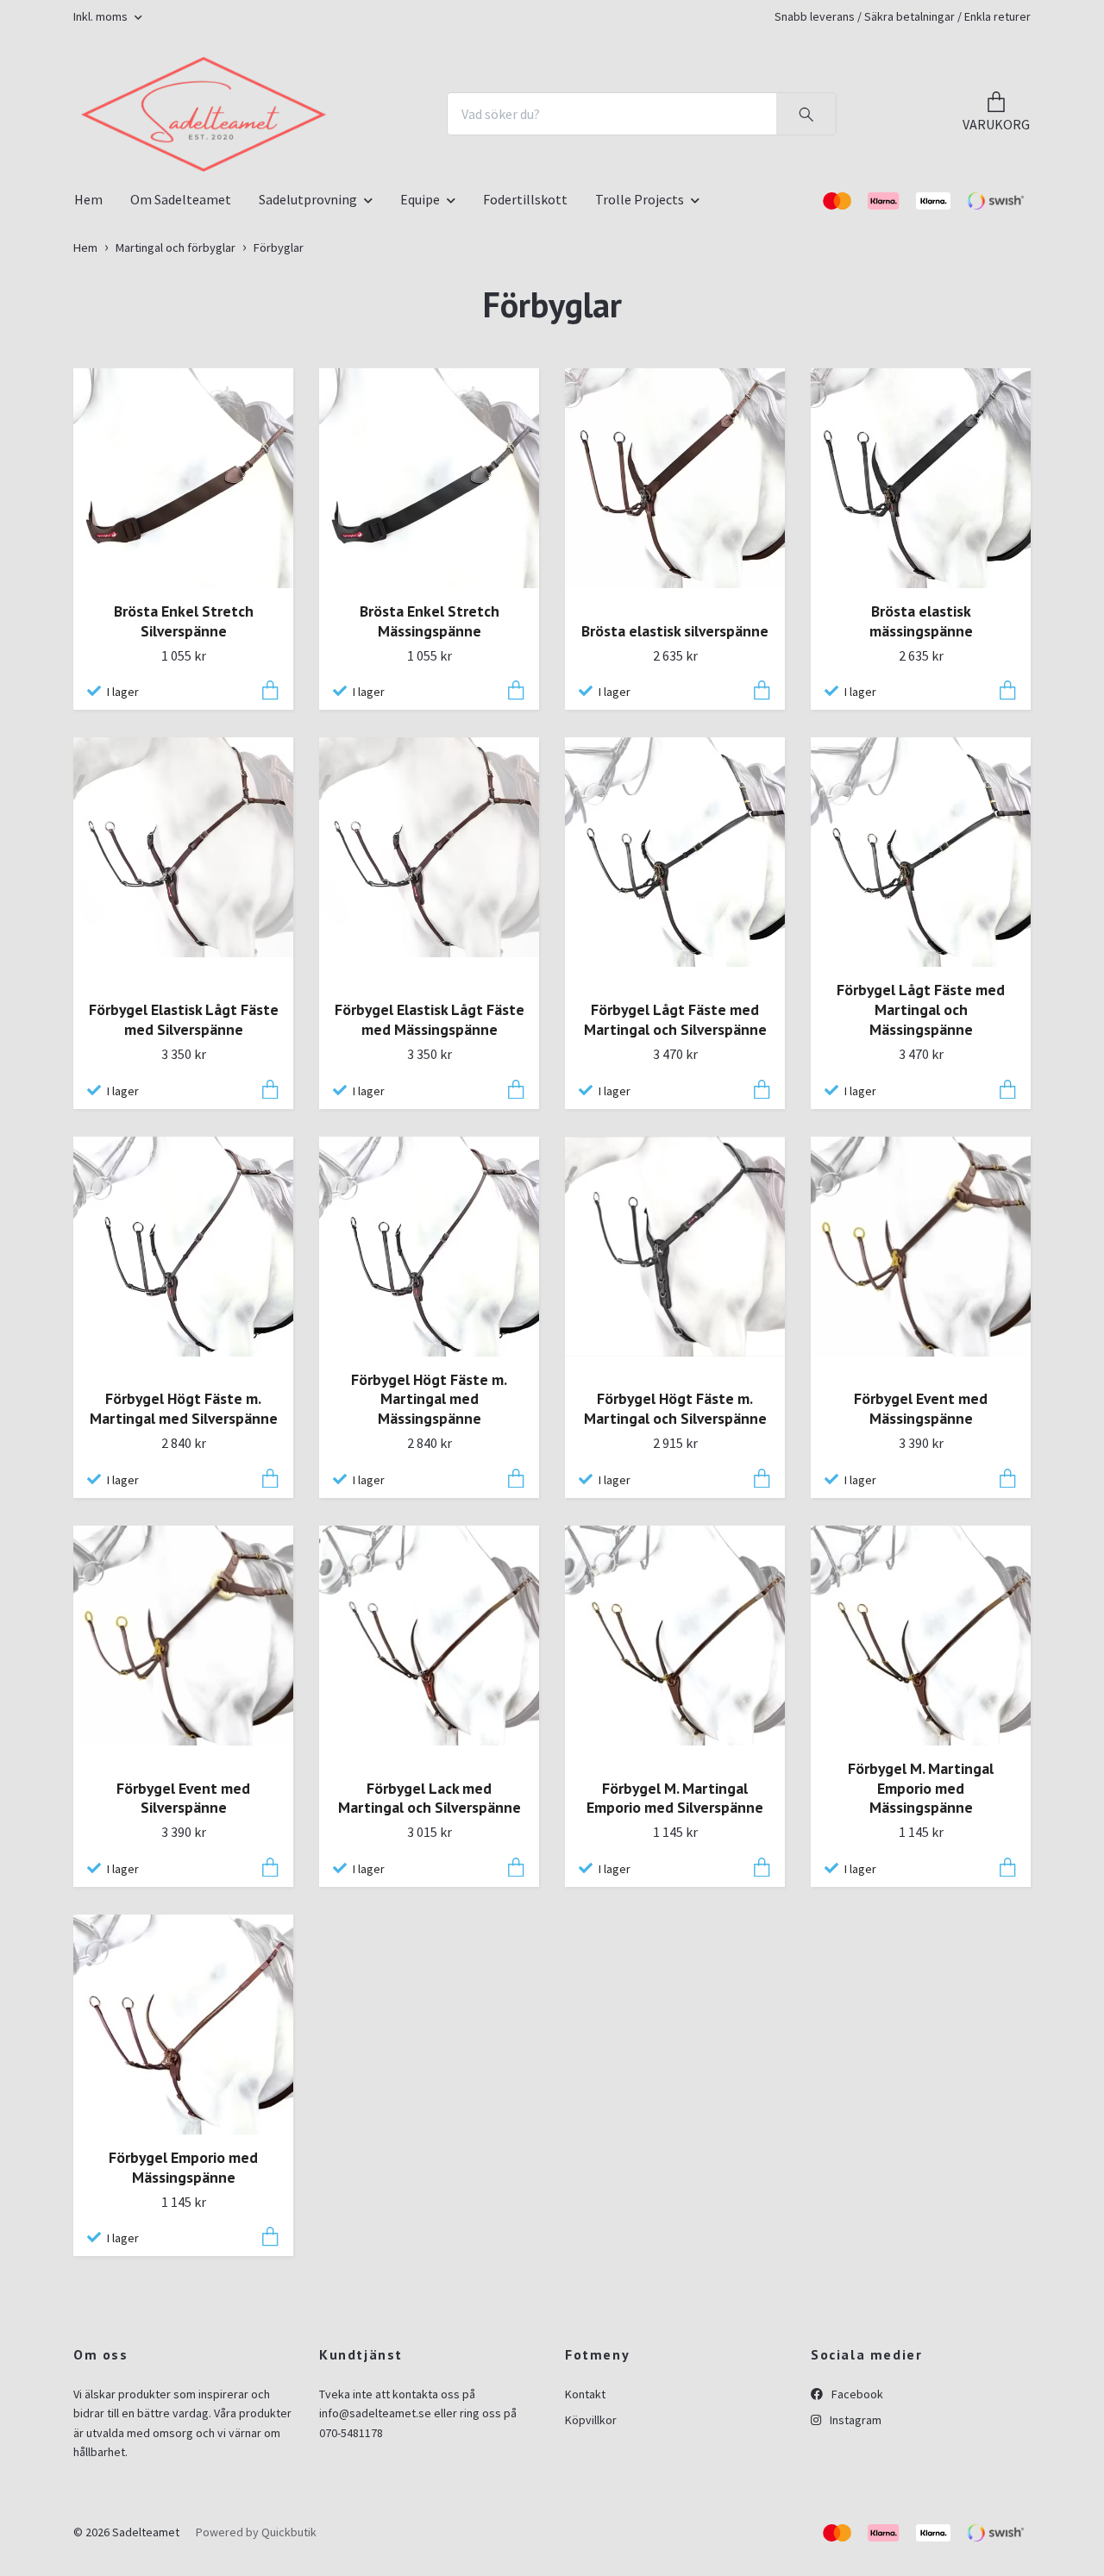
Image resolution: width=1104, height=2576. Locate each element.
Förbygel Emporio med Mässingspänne (183, 2355)
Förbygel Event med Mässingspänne (921, 1597)
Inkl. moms (102, 16)
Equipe (420, 387)
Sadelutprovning (308, 387)
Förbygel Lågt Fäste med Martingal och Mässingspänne (921, 1198)
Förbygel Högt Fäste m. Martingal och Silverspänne (675, 1597)
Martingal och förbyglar (176, 436)
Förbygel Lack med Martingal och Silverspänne (430, 1986)
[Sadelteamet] (365, 186)
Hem (88, 387)
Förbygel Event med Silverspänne (183, 1986)
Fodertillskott (525, 387)
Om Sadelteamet (181, 387)
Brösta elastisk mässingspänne (921, 809)
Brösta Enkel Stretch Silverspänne (184, 809)
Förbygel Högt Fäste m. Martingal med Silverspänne (184, 1597)
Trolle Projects (640, 387)
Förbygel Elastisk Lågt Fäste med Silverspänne (184, 1208)
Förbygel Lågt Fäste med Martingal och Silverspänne (675, 1208)
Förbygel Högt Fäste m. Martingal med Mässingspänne (429, 1587)
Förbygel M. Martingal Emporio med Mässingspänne (921, 1976)
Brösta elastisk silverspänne (675, 819)
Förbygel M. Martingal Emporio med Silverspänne (675, 1986)
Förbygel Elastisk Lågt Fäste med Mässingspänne (430, 1208)
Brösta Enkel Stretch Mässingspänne (430, 809)
